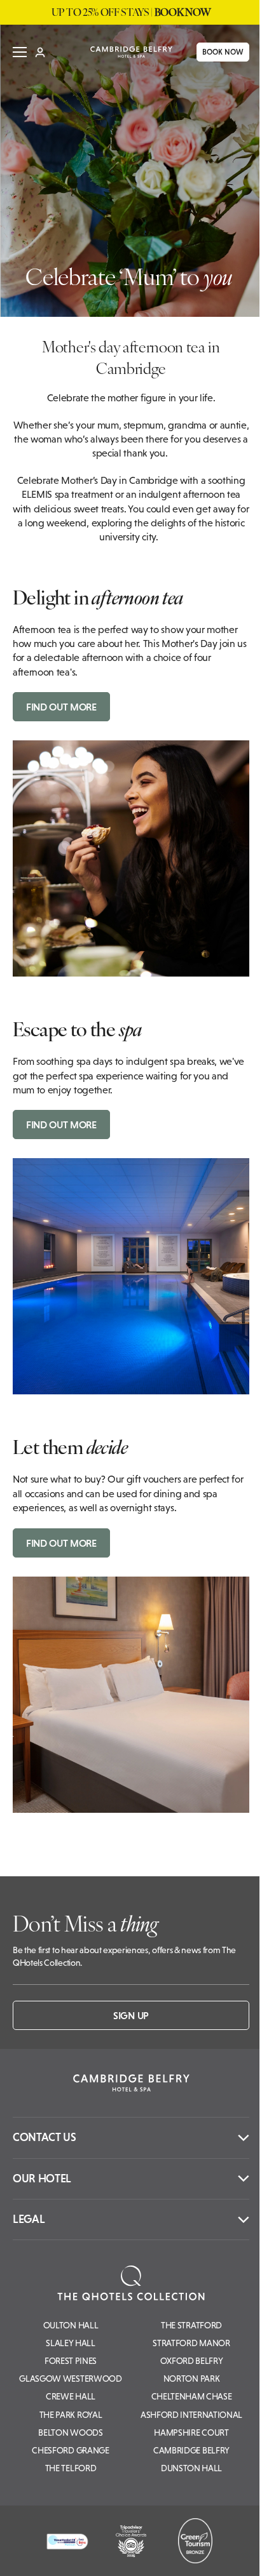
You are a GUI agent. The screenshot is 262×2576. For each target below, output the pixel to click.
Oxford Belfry (192, 2361)
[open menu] (20, 52)
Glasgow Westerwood (70, 2379)
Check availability (176, 2555)
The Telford (71, 2468)
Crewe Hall (71, 2396)
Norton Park (191, 2379)
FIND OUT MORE (61, 707)
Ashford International (191, 2415)
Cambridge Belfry (191, 2450)
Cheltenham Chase (192, 2396)
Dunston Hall (191, 2468)
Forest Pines (71, 2361)
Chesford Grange (70, 2450)
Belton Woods (70, 2433)
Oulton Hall (71, 2325)
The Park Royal (71, 2415)
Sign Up (131, 2015)
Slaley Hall (70, 2343)
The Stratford (191, 2325)
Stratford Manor (191, 2343)
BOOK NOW (213, 52)
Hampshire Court (191, 2433)
